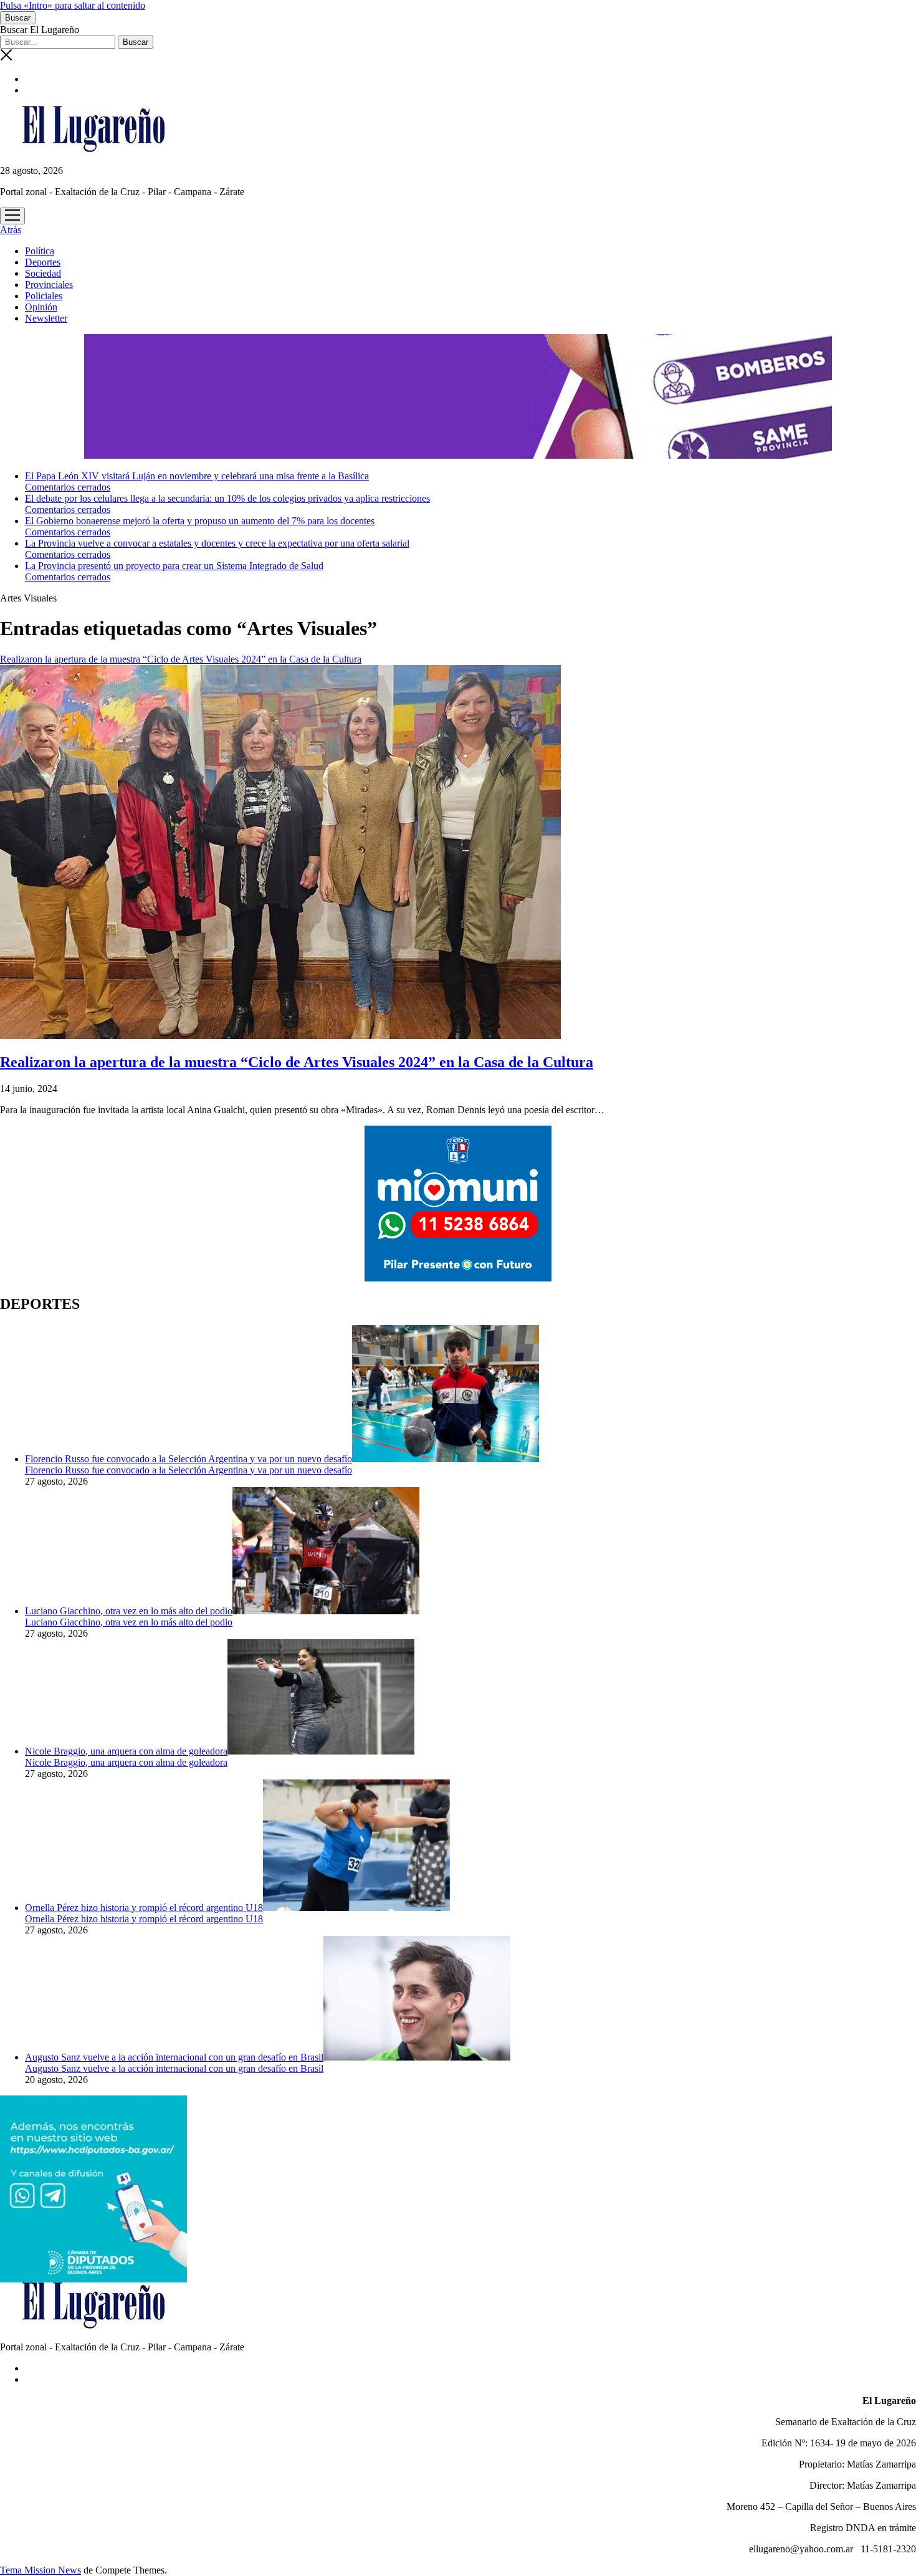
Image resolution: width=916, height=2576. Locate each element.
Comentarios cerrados (68, 487)
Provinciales (49, 285)
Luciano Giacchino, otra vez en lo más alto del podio (129, 1611)
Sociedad (43, 273)
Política (40, 251)
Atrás (11, 230)
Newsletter (46, 318)
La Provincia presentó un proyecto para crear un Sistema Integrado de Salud (174, 566)
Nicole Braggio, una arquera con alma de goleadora (126, 1751)
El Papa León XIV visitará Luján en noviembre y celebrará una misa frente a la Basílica (197, 476)
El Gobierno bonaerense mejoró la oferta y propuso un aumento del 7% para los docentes (200, 521)
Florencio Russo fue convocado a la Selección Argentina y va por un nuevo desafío (188, 1459)
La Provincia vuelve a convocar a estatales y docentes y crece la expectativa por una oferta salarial (217, 543)
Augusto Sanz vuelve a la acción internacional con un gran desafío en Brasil (174, 2057)
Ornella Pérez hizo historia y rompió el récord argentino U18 (144, 1908)
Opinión (41, 307)
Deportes (43, 262)
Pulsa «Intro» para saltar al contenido (73, 5)
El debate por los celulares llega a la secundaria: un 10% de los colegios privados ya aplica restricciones (227, 498)
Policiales (44, 296)
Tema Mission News (41, 2570)
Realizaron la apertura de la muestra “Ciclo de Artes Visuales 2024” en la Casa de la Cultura (297, 1062)
